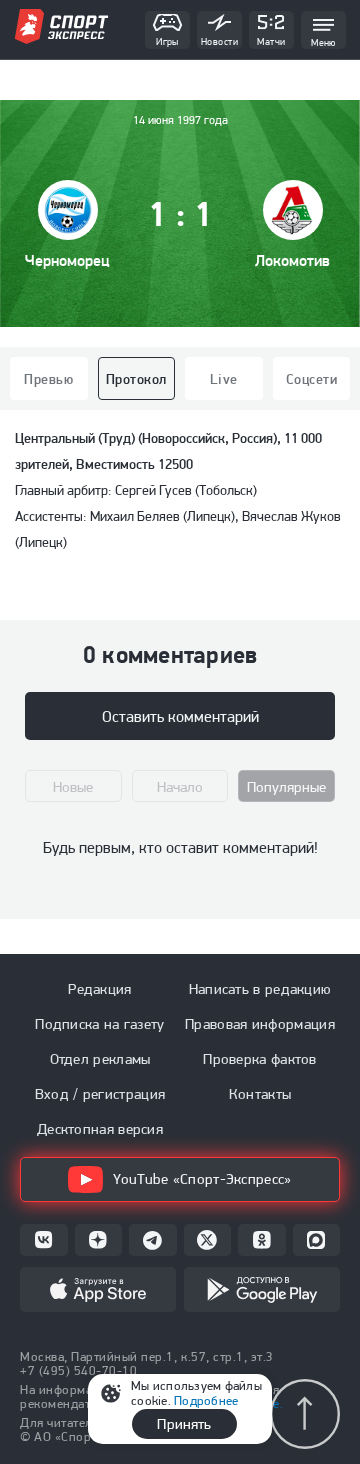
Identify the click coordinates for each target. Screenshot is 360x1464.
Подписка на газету (99, 1024)
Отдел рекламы (100, 1059)
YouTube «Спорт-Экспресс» (202, 1179)
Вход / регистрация (100, 1094)
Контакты (260, 1094)
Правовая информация (260, 1024)
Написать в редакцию (260, 989)
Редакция (99, 989)
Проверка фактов (260, 1059)
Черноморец (67, 260)
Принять (184, 1424)
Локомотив (292, 260)
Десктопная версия (100, 1129)
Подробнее (206, 1400)
